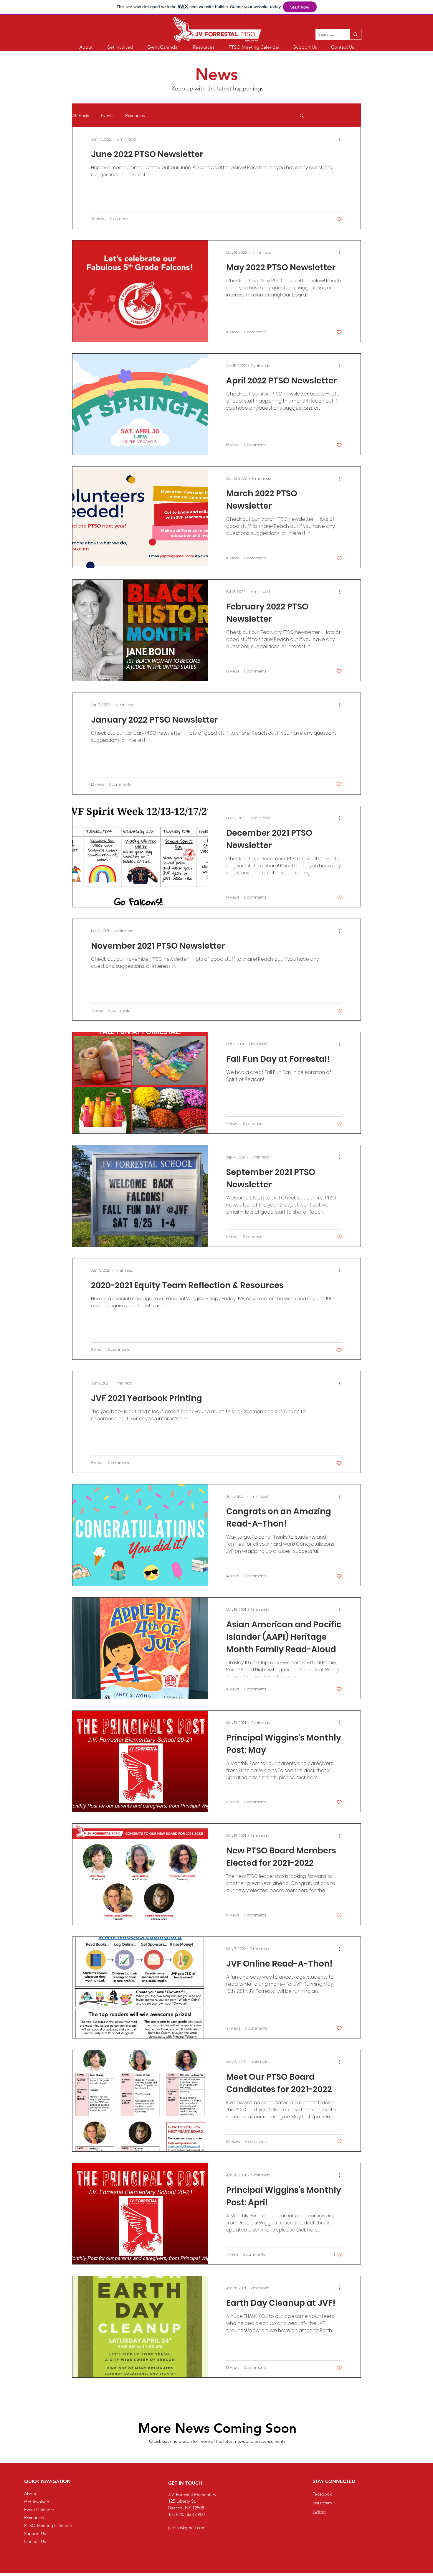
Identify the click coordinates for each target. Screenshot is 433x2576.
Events (107, 115)
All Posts (81, 115)
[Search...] (355, 34)
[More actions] (341, 139)
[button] (302, 116)
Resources (135, 115)
